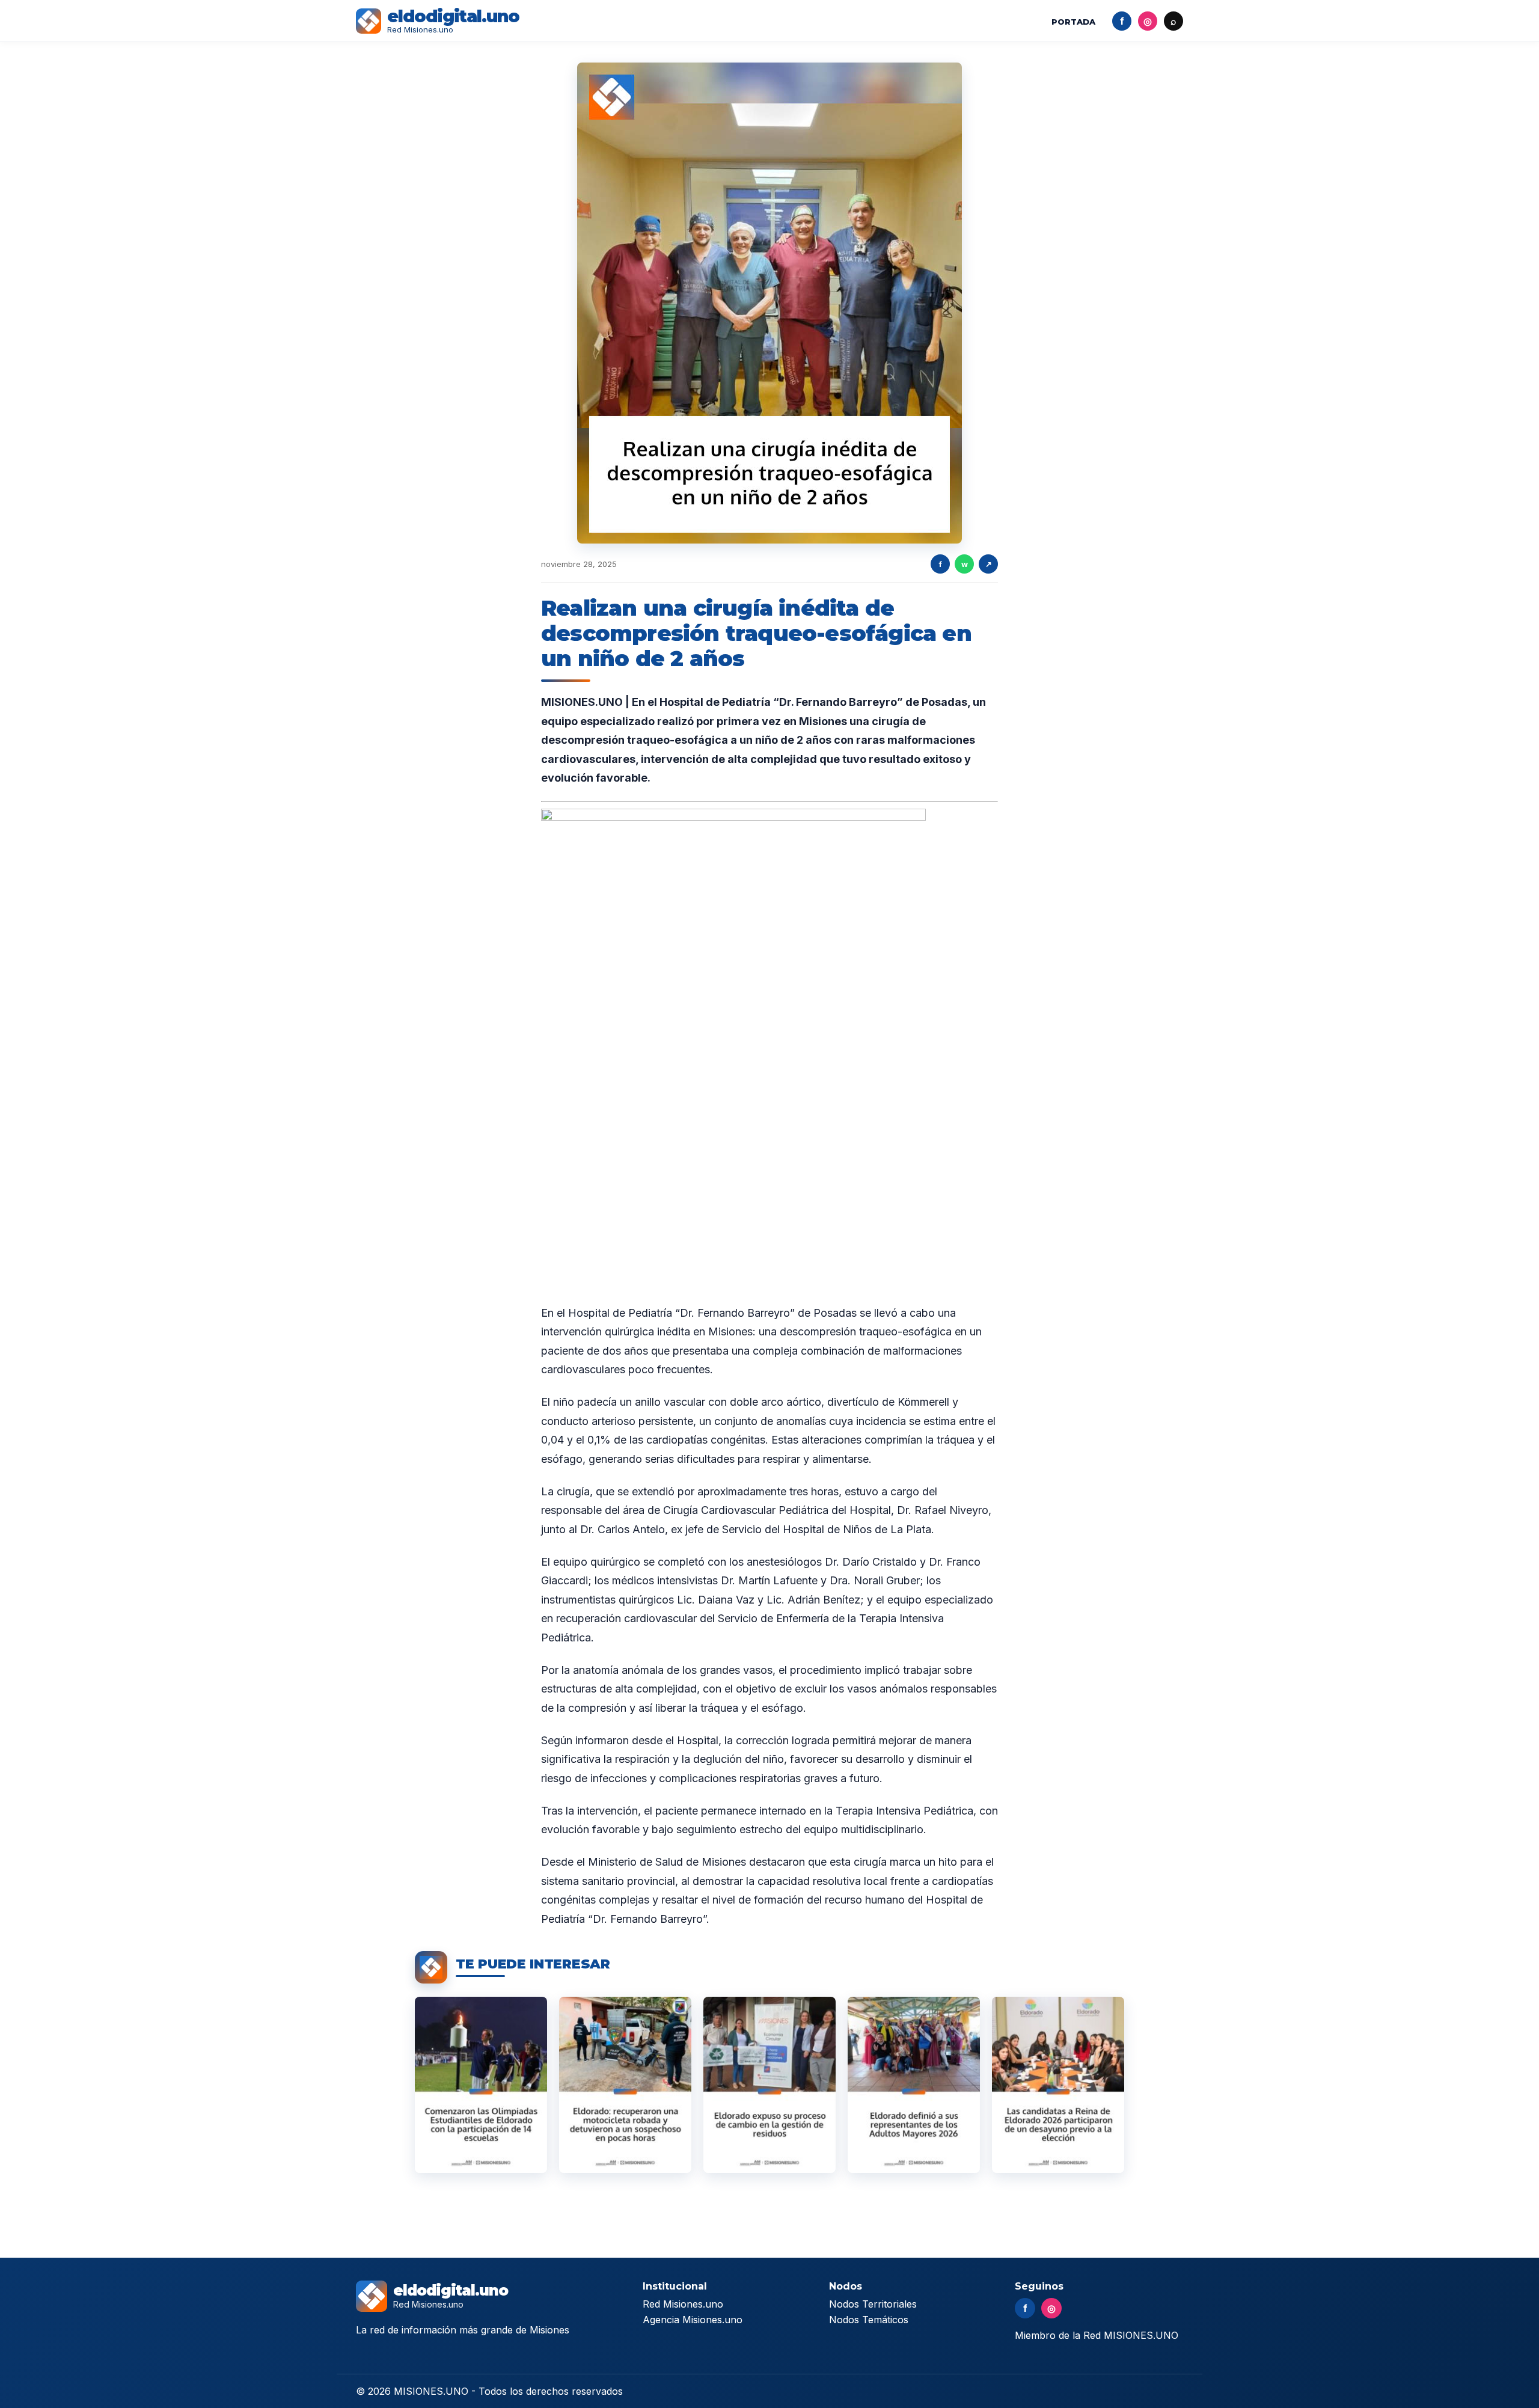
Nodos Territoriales (873, 2304)
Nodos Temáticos (869, 2320)
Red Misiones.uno (683, 2304)
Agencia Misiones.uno (693, 2320)
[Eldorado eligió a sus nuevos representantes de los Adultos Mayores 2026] (914, 2085)
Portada (1073, 22)
